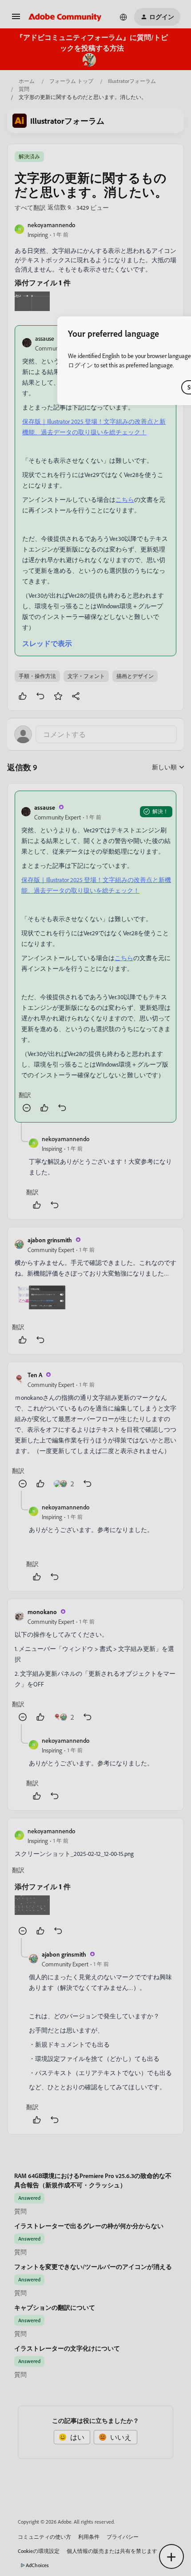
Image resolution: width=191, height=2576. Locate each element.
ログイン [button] (80, 365)
